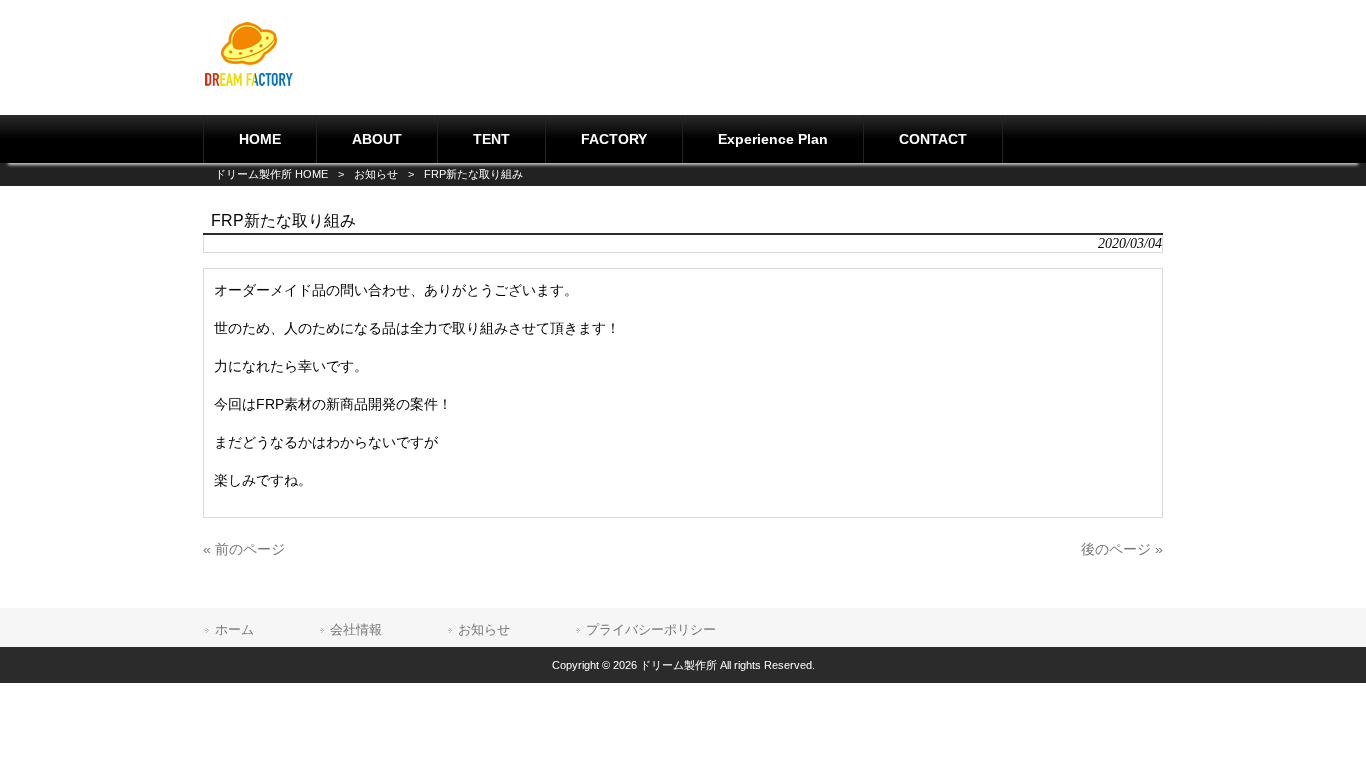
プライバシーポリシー (651, 629)
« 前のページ (244, 549)
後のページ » (1122, 549)
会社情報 (356, 629)
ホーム (234, 629)
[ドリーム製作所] (249, 83)
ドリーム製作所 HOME (271, 174)
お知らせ (376, 174)
